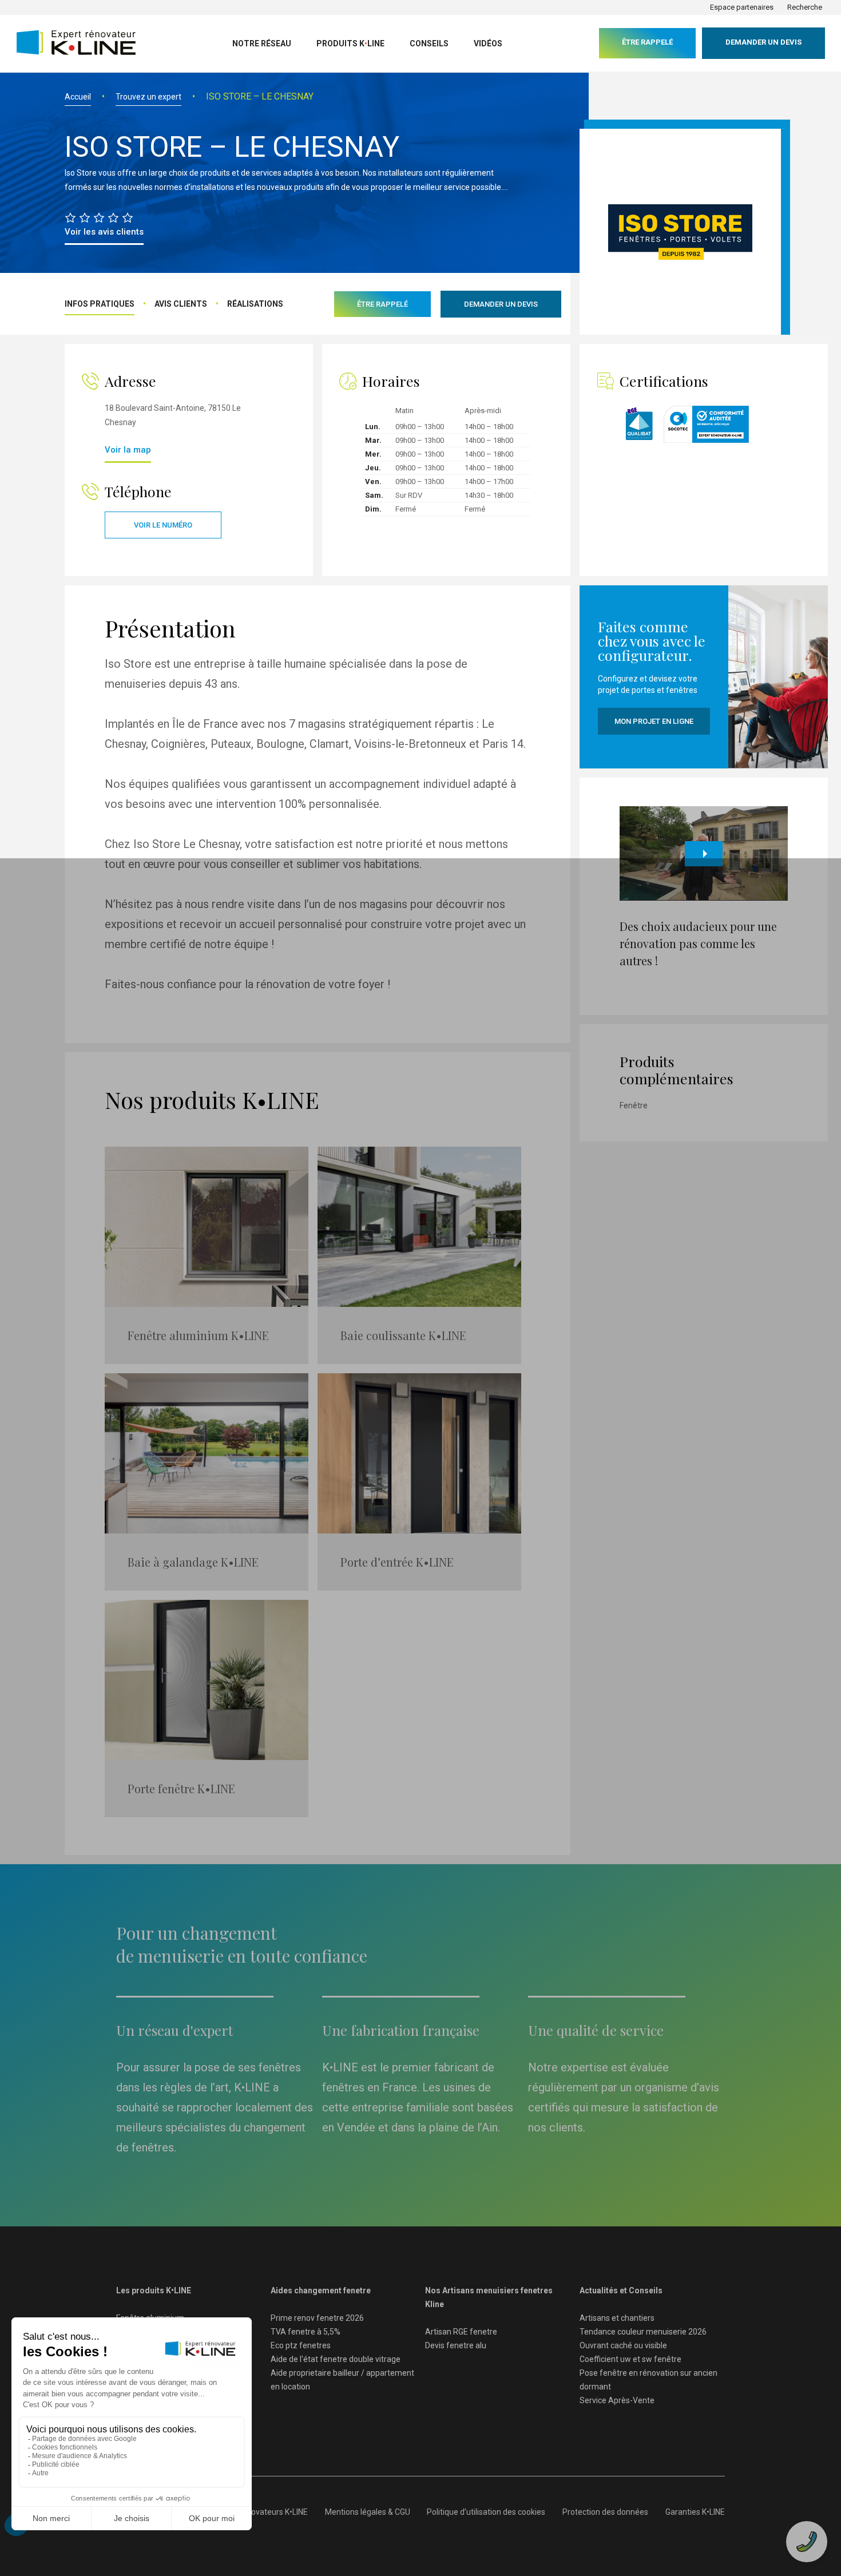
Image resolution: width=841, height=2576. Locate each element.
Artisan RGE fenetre (461, 2332)
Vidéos (488, 43)
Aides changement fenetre (321, 2290)
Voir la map (128, 450)
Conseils (429, 43)
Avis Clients (181, 304)
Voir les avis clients (104, 232)
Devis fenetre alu (456, 2345)
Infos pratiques (100, 304)
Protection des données (605, 2512)
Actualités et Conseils (621, 2290)
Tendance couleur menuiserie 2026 (643, 2332)
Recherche (805, 7)
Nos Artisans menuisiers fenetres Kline (489, 2297)
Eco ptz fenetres (301, 2345)
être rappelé (647, 42)
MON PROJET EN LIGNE (654, 721)
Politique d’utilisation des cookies (486, 2512)
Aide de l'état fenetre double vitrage (336, 2359)
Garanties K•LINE (695, 2512)
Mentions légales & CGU (368, 2512)
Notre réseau (262, 43)
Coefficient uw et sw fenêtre (630, 2359)
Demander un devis (763, 42)
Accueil (78, 97)
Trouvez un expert (148, 97)
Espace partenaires (742, 7)
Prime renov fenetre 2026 (317, 2318)
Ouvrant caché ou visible (623, 2345)
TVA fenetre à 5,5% (306, 2332)
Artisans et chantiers (617, 2318)
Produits (350, 43)
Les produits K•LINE (154, 2290)
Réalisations (255, 304)
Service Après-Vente (617, 2400)
